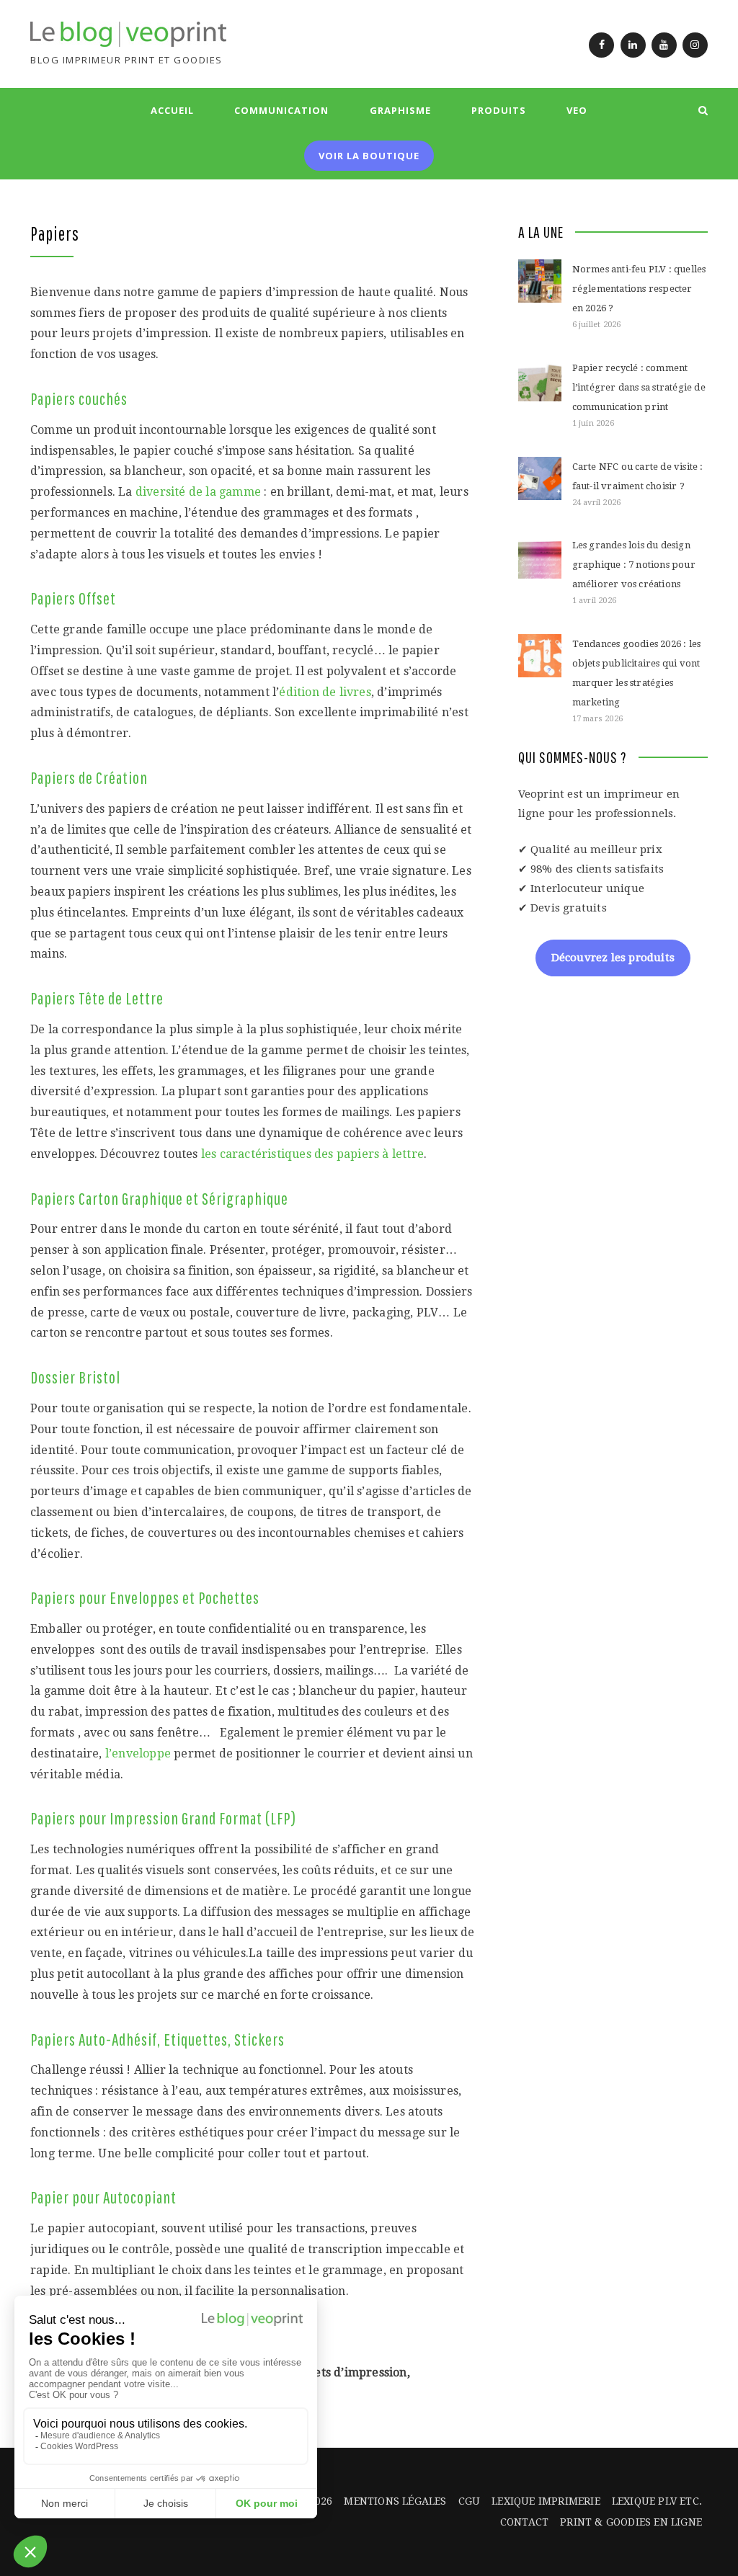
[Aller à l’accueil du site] (128, 34)
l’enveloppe (139, 1753)
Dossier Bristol (75, 1377)
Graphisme (400, 110)
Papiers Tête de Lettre (97, 998)
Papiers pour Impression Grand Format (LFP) (163, 1818)
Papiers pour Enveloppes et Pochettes (145, 1597)
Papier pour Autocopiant (103, 2197)
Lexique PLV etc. (657, 2501)
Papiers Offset (73, 598)
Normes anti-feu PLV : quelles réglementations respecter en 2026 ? (639, 289)
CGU (470, 2501)
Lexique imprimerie (546, 2501)
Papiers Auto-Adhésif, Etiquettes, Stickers (157, 2039)
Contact (524, 2522)
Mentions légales (395, 2501)
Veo (577, 110)
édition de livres (325, 692)
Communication (281, 110)
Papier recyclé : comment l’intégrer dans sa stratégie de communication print (639, 387)
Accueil (172, 110)
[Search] (703, 110)
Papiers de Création (89, 777)
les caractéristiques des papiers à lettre (312, 1154)
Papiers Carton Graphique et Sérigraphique (159, 1198)
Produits (499, 110)
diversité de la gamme (198, 492)
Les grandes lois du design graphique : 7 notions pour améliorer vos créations (634, 565)
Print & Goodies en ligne (631, 2522)
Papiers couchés (79, 398)
